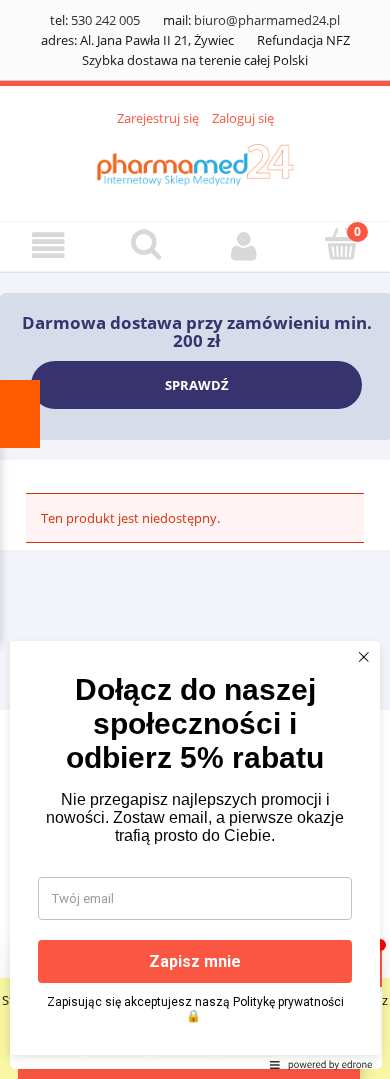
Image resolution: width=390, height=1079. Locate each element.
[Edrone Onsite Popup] (195, 539)
